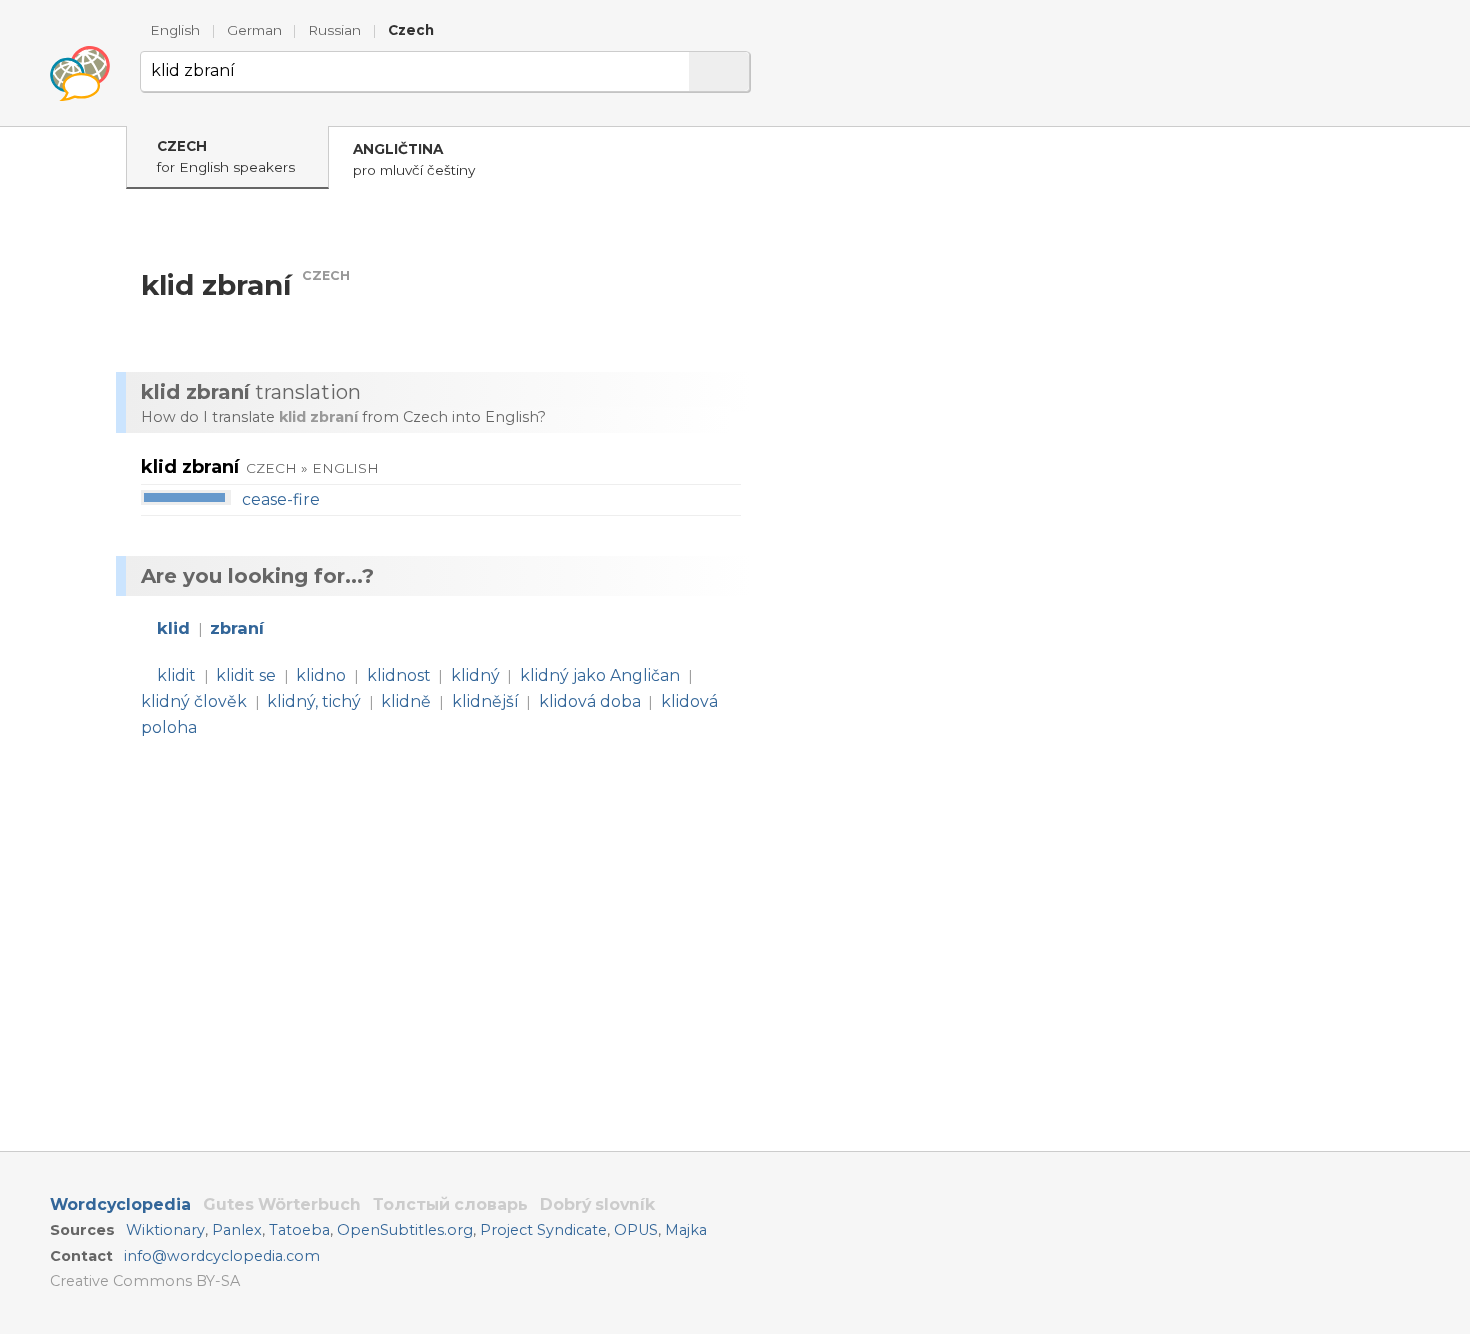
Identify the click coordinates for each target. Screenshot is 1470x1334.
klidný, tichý (314, 701)
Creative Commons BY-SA (145, 1281)
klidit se (246, 675)
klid (173, 628)
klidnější (485, 701)
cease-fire (281, 499)
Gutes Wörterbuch (282, 1204)
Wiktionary (165, 1230)
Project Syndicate (543, 1230)
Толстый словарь (450, 1204)
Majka (686, 1230)
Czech (411, 30)
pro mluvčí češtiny (414, 159)
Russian (334, 30)
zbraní (237, 628)
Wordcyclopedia (120, 1204)
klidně (406, 701)
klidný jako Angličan (600, 675)
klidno (321, 675)
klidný (475, 675)
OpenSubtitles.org (405, 1230)
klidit (176, 675)
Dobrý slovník (597, 1204)
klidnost (399, 675)
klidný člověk (194, 701)
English (175, 30)
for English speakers (226, 156)
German (254, 30)
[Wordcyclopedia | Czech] (80, 74)
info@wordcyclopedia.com (222, 1256)
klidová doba (590, 701)
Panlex (237, 1230)
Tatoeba (299, 1230)
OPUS (636, 1230)
